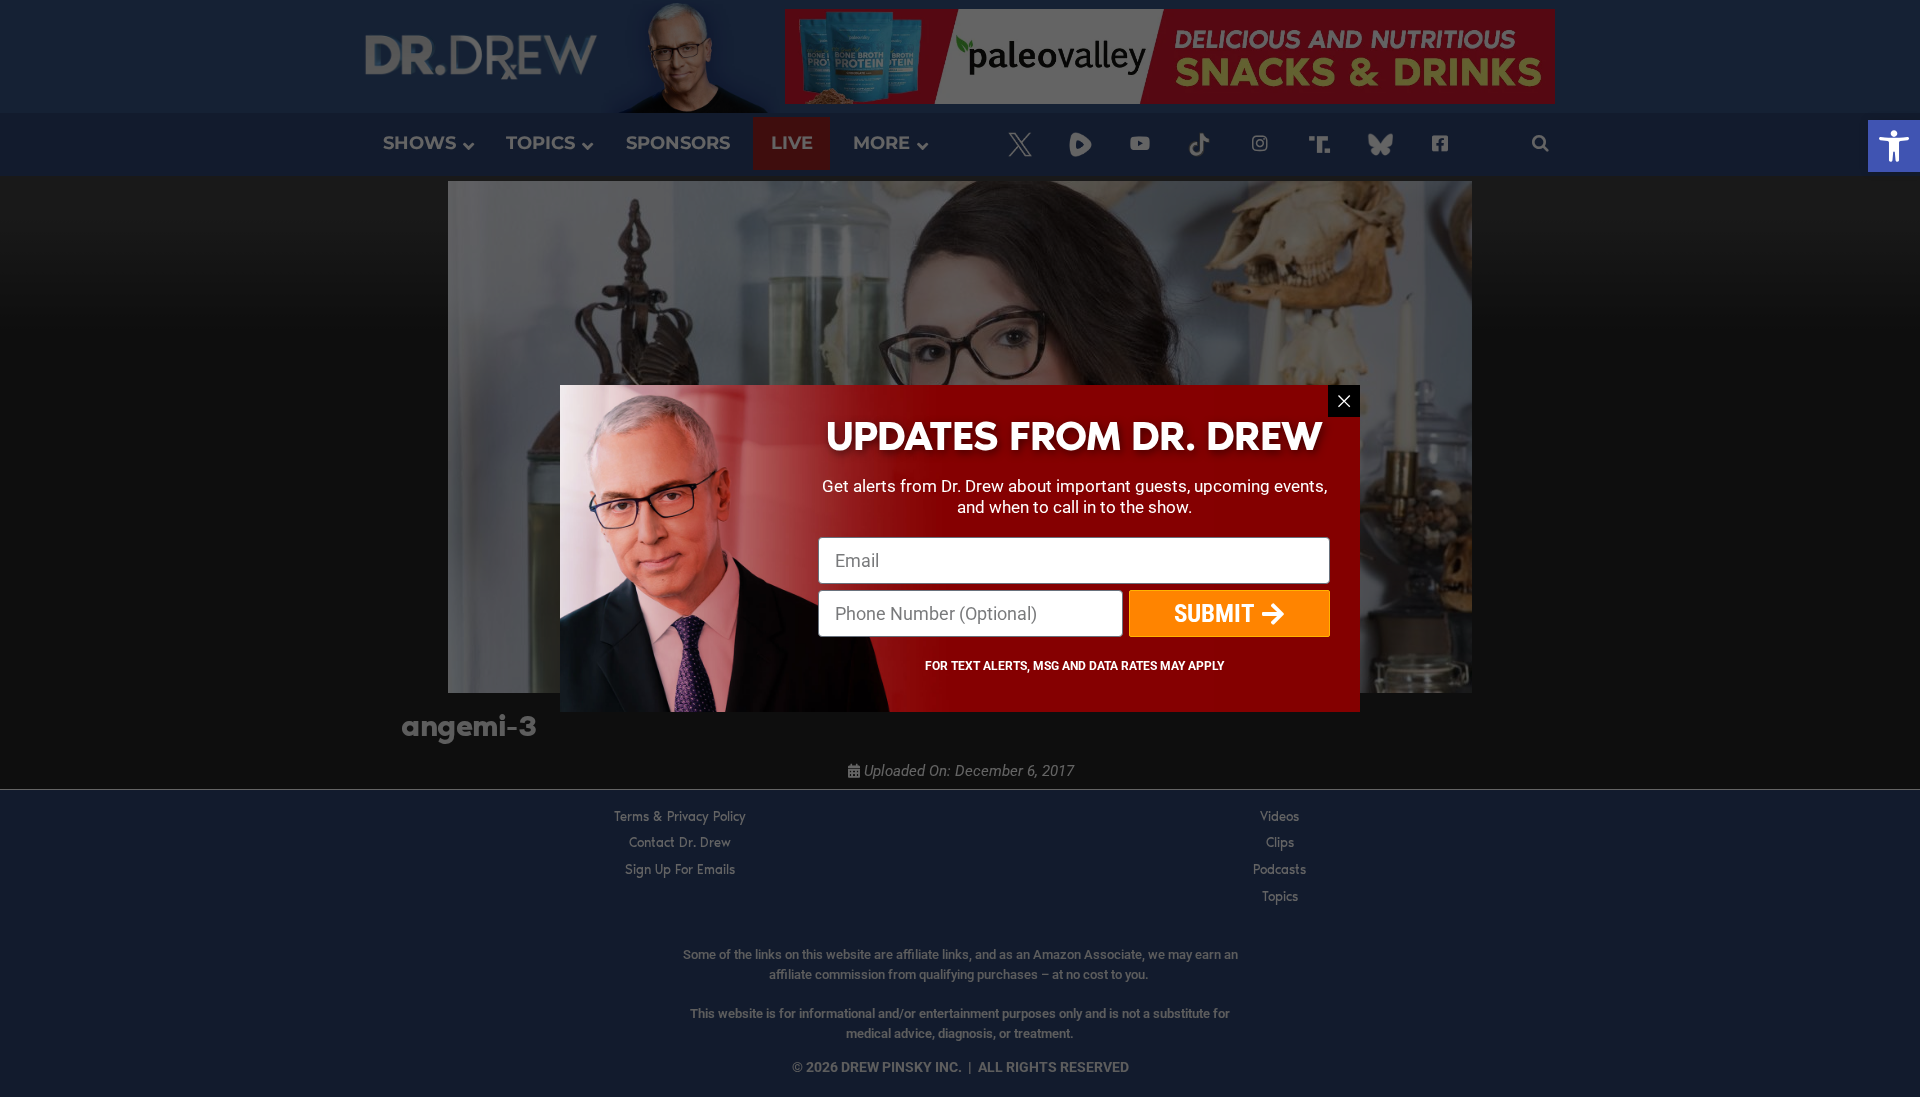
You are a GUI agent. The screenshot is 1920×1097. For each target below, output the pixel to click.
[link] (1894, 146)
